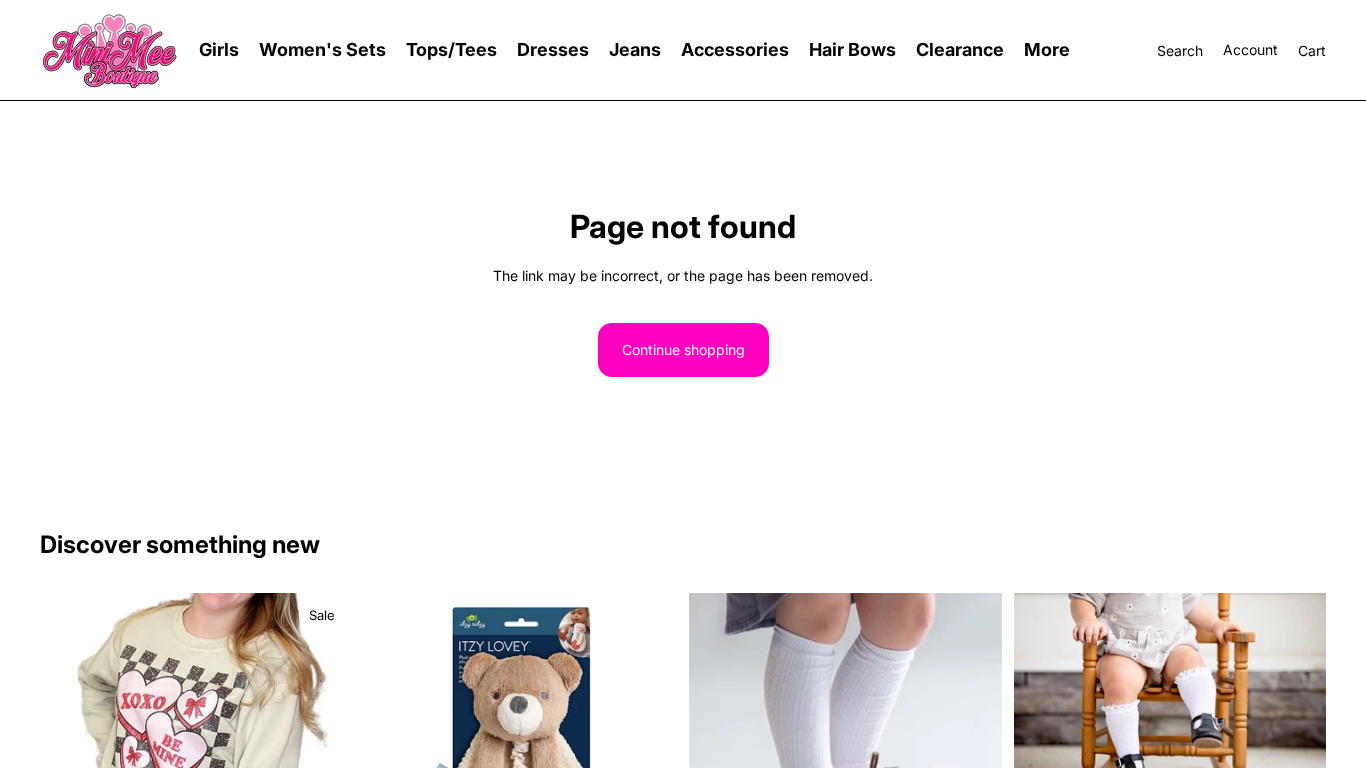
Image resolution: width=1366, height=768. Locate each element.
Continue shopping (683, 349)
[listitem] (1047, 50)
